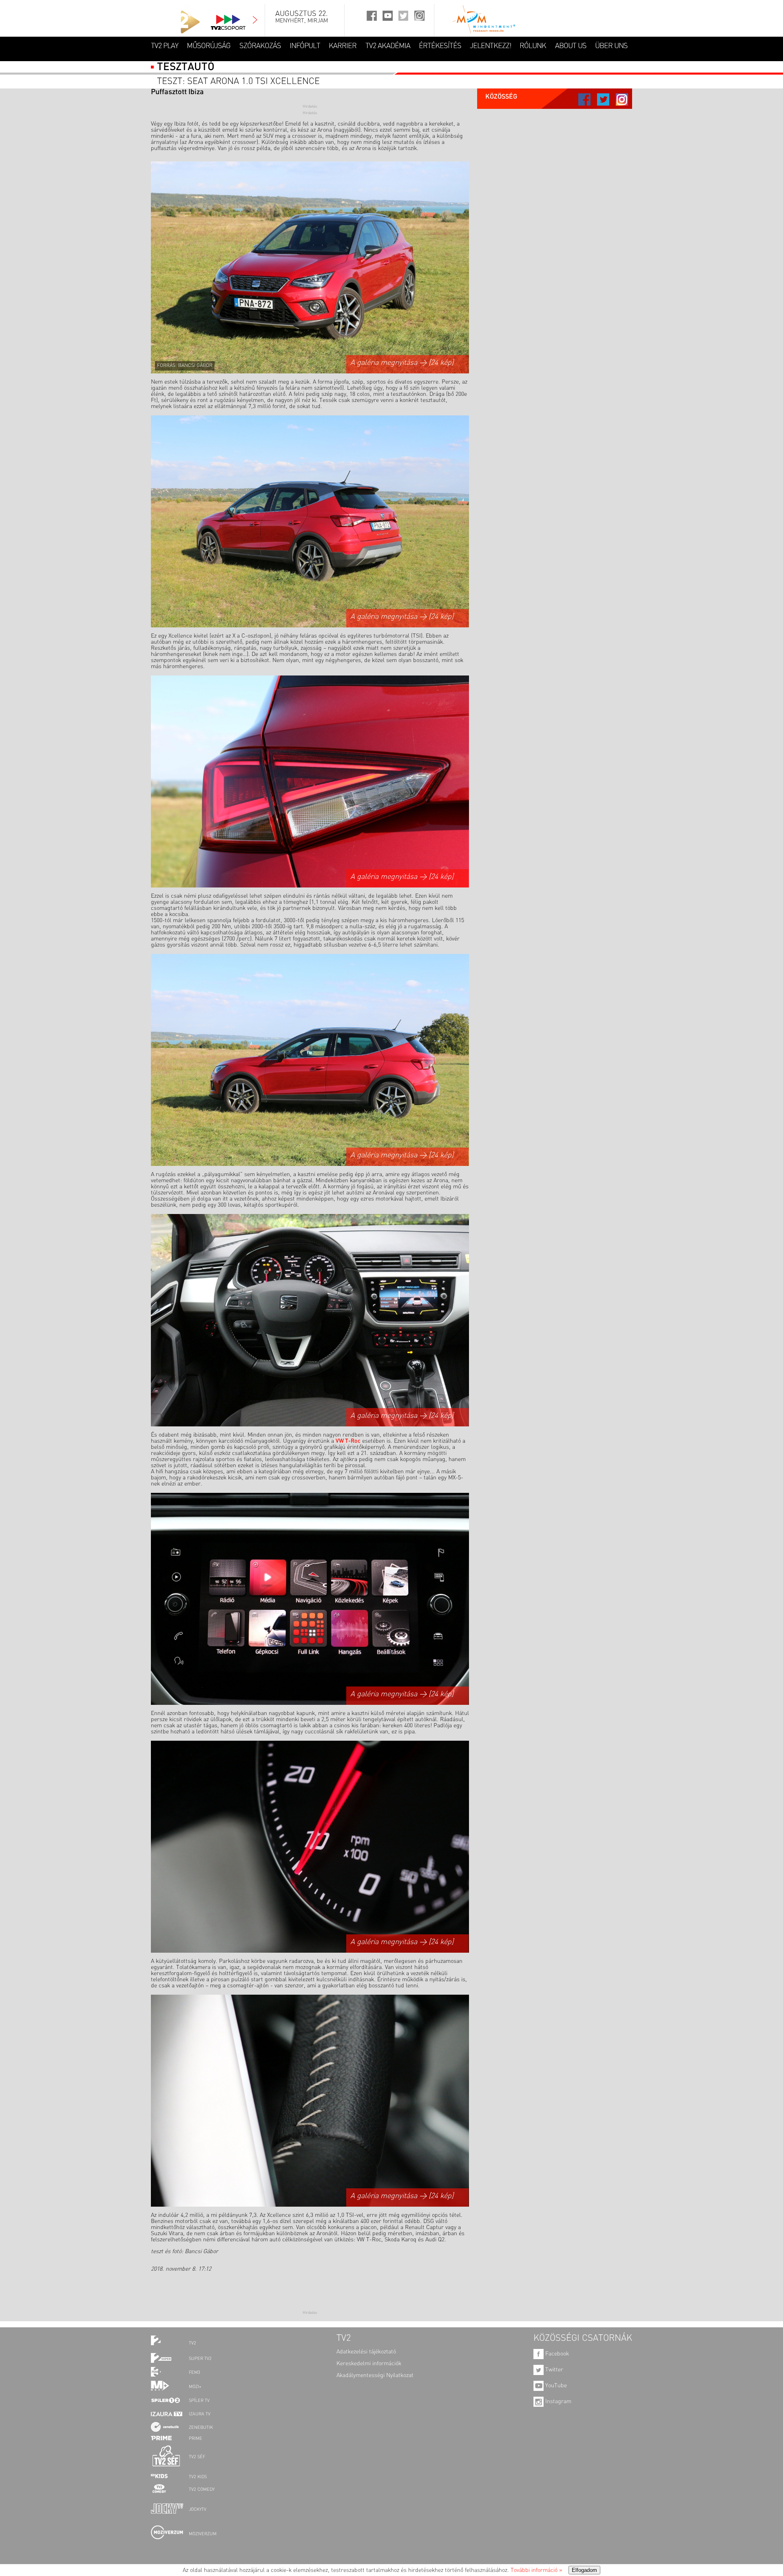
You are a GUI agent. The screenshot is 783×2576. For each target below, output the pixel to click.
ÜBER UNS (611, 46)
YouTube (555, 2386)
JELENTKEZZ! (490, 46)
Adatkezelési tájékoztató (366, 2352)
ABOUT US (571, 46)
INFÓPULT (305, 46)
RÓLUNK (533, 46)
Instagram (557, 2402)
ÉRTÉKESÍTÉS (440, 46)
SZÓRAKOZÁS (260, 46)
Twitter (553, 2370)
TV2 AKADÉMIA (388, 46)
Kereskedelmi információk (369, 2364)
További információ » (536, 2570)
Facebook (556, 2354)
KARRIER (343, 46)
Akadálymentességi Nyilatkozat (375, 2375)
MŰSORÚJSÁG (209, 46)
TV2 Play (165, 46)
